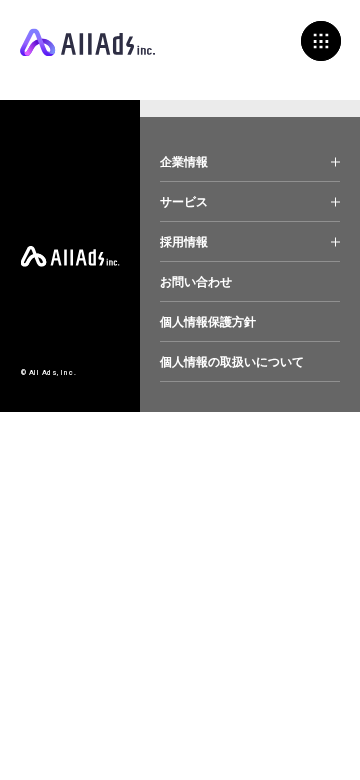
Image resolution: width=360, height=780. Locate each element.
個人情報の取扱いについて (232, 362)
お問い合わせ (196, 282)
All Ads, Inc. (87, 42)
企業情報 (184, 162)
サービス (184, 202)
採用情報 (184, 242)
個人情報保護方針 (208, 322)
